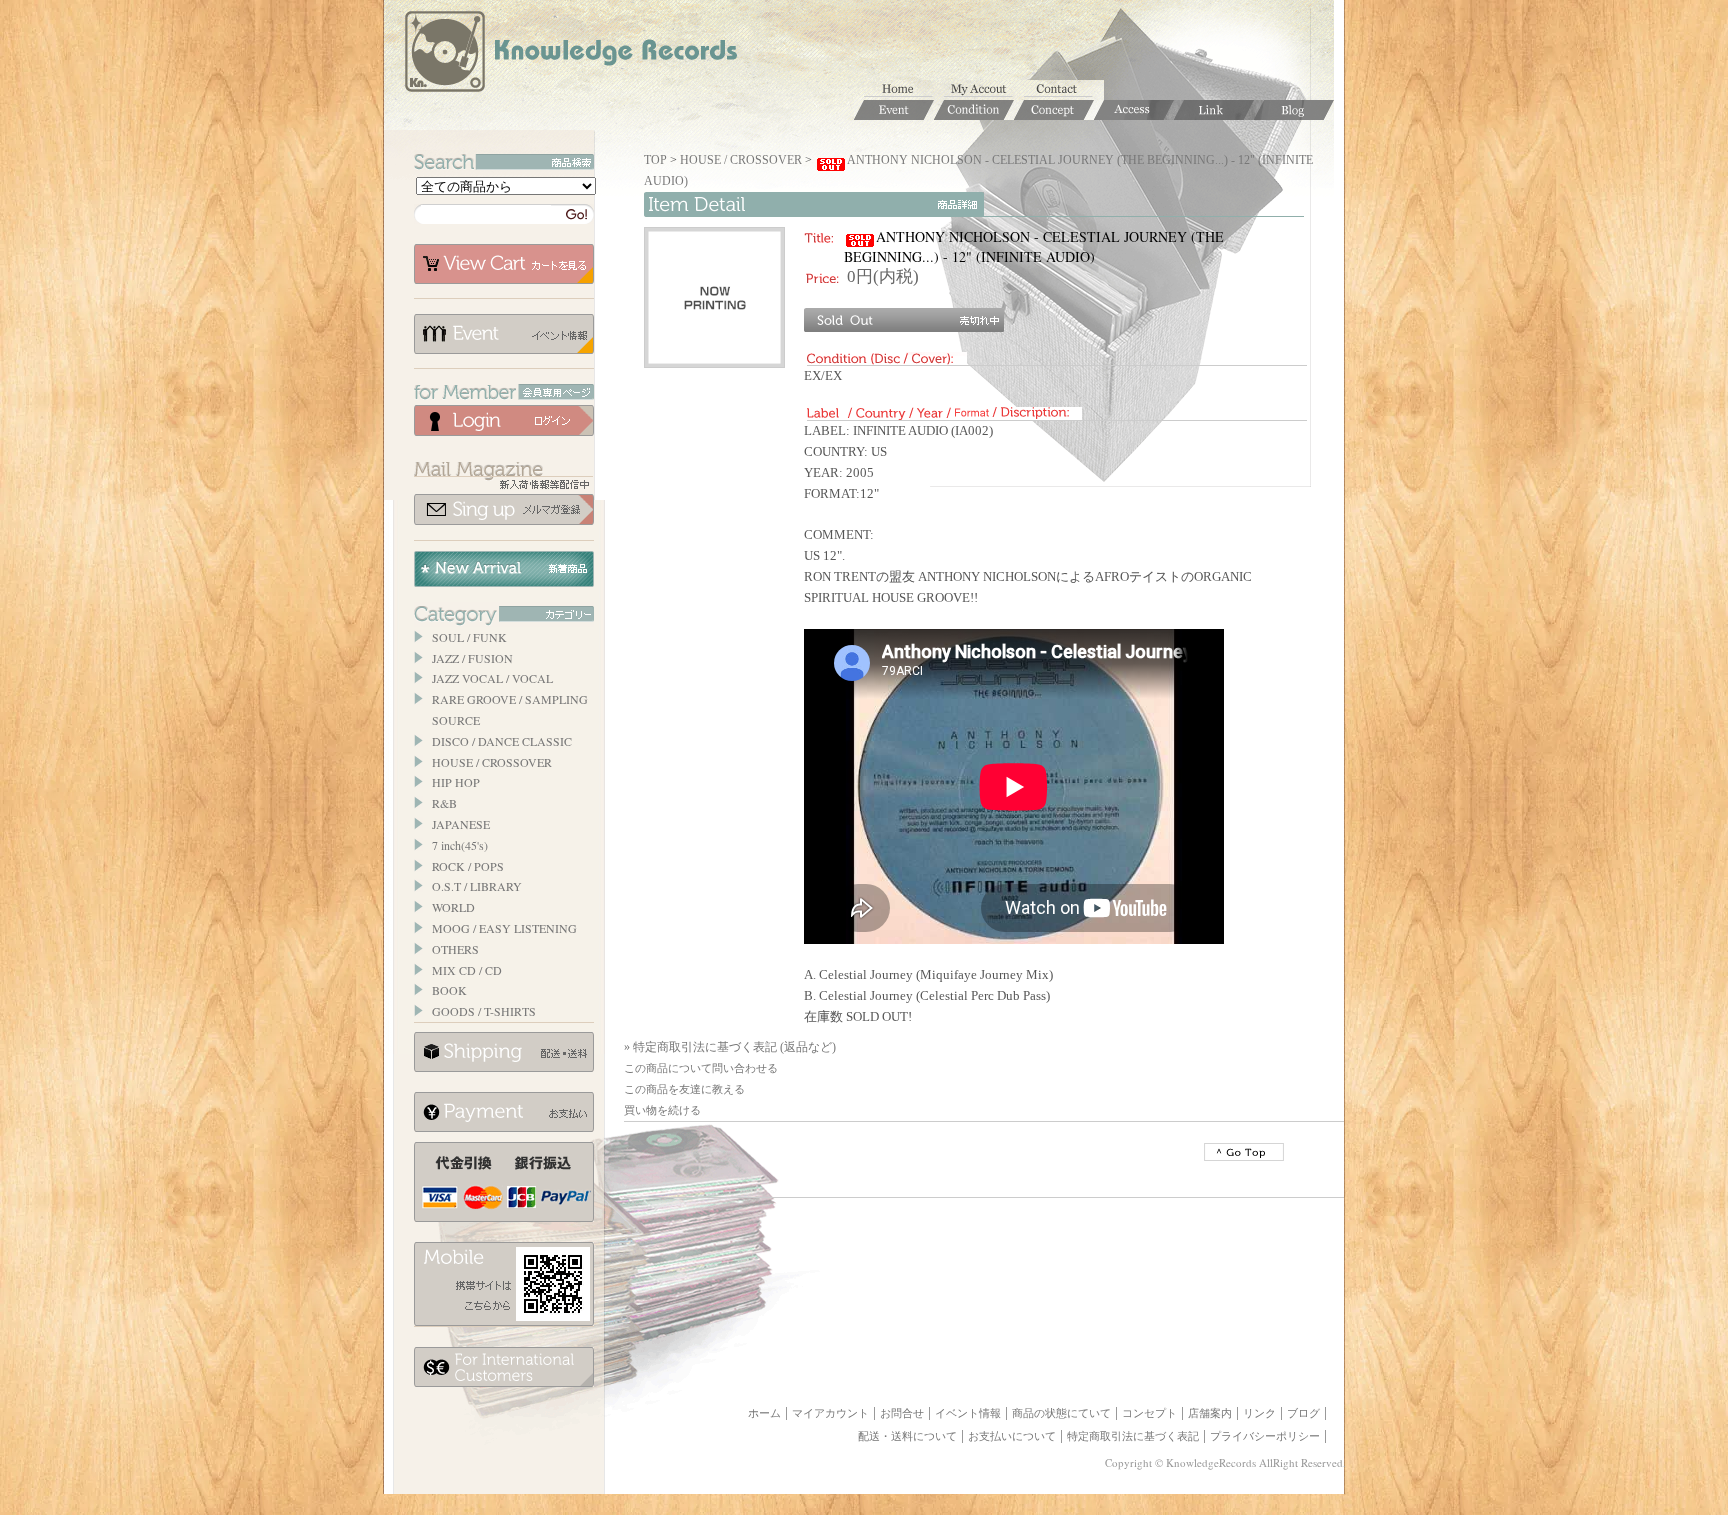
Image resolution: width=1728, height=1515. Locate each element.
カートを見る (504, 264)
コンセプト (1149, 1413)
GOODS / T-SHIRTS (484, 1011)
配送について (504, 1052)
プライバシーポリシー (1265, 1436)
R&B (444, 803)
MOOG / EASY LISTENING (504, 928)
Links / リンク (1214, 110)
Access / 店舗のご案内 (1134, 110)
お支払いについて (504, 1112)
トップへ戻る (1244, 1152)
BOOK (449, 990)
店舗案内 (1210, 1413)
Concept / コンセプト (1054, 110)
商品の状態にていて (1061, 1413)
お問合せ (1064, 90)
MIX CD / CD (467, 970)
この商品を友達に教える (684, 1089)
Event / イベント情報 (894, 110)
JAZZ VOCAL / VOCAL (492, 678)
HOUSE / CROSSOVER (492, 762)
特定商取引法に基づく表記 (1133, 1436)
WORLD (453, 907)
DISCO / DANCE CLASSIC (502, 741)
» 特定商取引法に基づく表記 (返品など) (730, 1047)
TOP (655, 160)
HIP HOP (456, 782)
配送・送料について (907, 1436)
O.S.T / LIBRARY (477, 886)
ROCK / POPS (468, 866)
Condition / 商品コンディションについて (974, 110)
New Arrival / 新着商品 (504, 569)
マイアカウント (984, 90)
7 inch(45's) (460, 845)
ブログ (1303, 1413)
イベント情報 (504, 334)
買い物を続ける (662, 1110)
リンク (1259, 1413)
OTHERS (455, 949)
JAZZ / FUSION (472, 658)
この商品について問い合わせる (701, 1068)
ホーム (904, 90)
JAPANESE (461, 824)
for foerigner (504, 1367)
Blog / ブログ (1294, 110)
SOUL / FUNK (469, 637)
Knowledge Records (569, 55)
